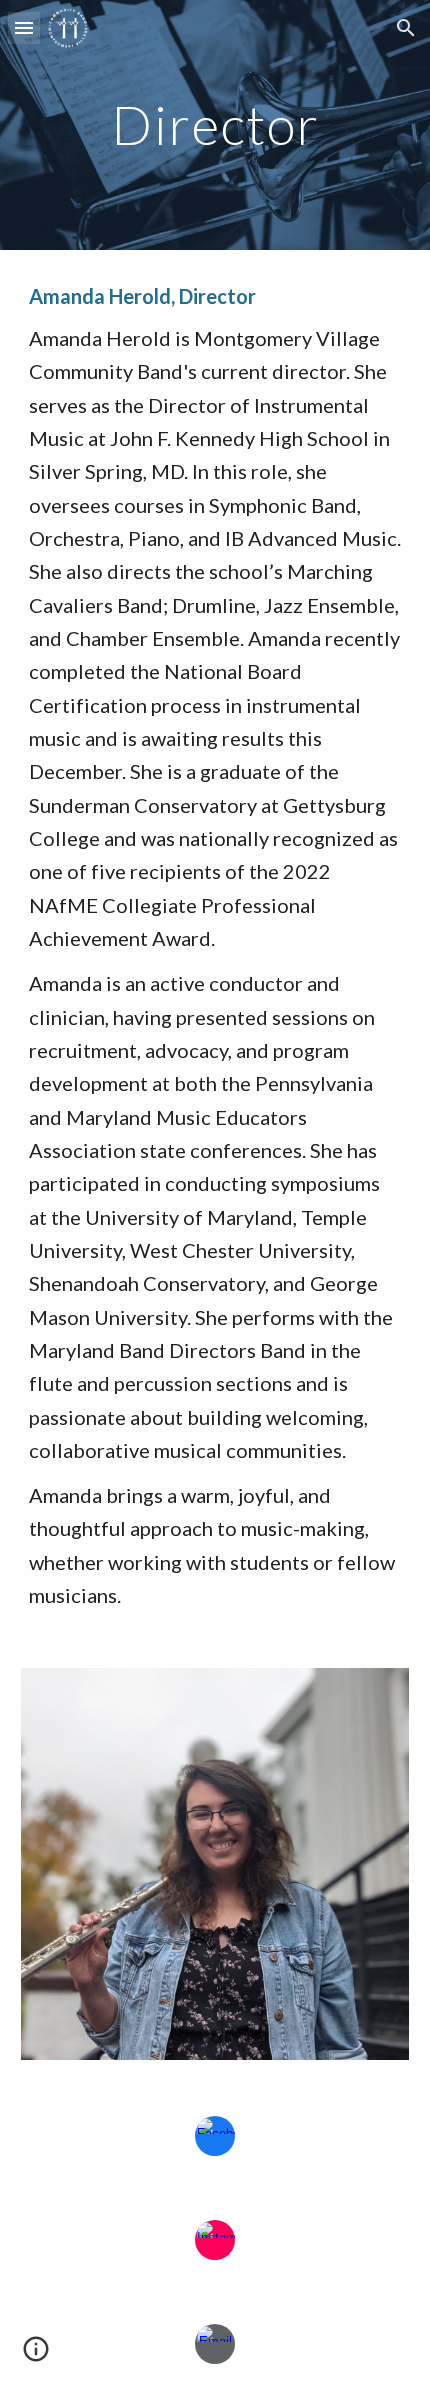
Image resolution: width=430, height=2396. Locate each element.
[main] (215, 124)
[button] (24, 27)
